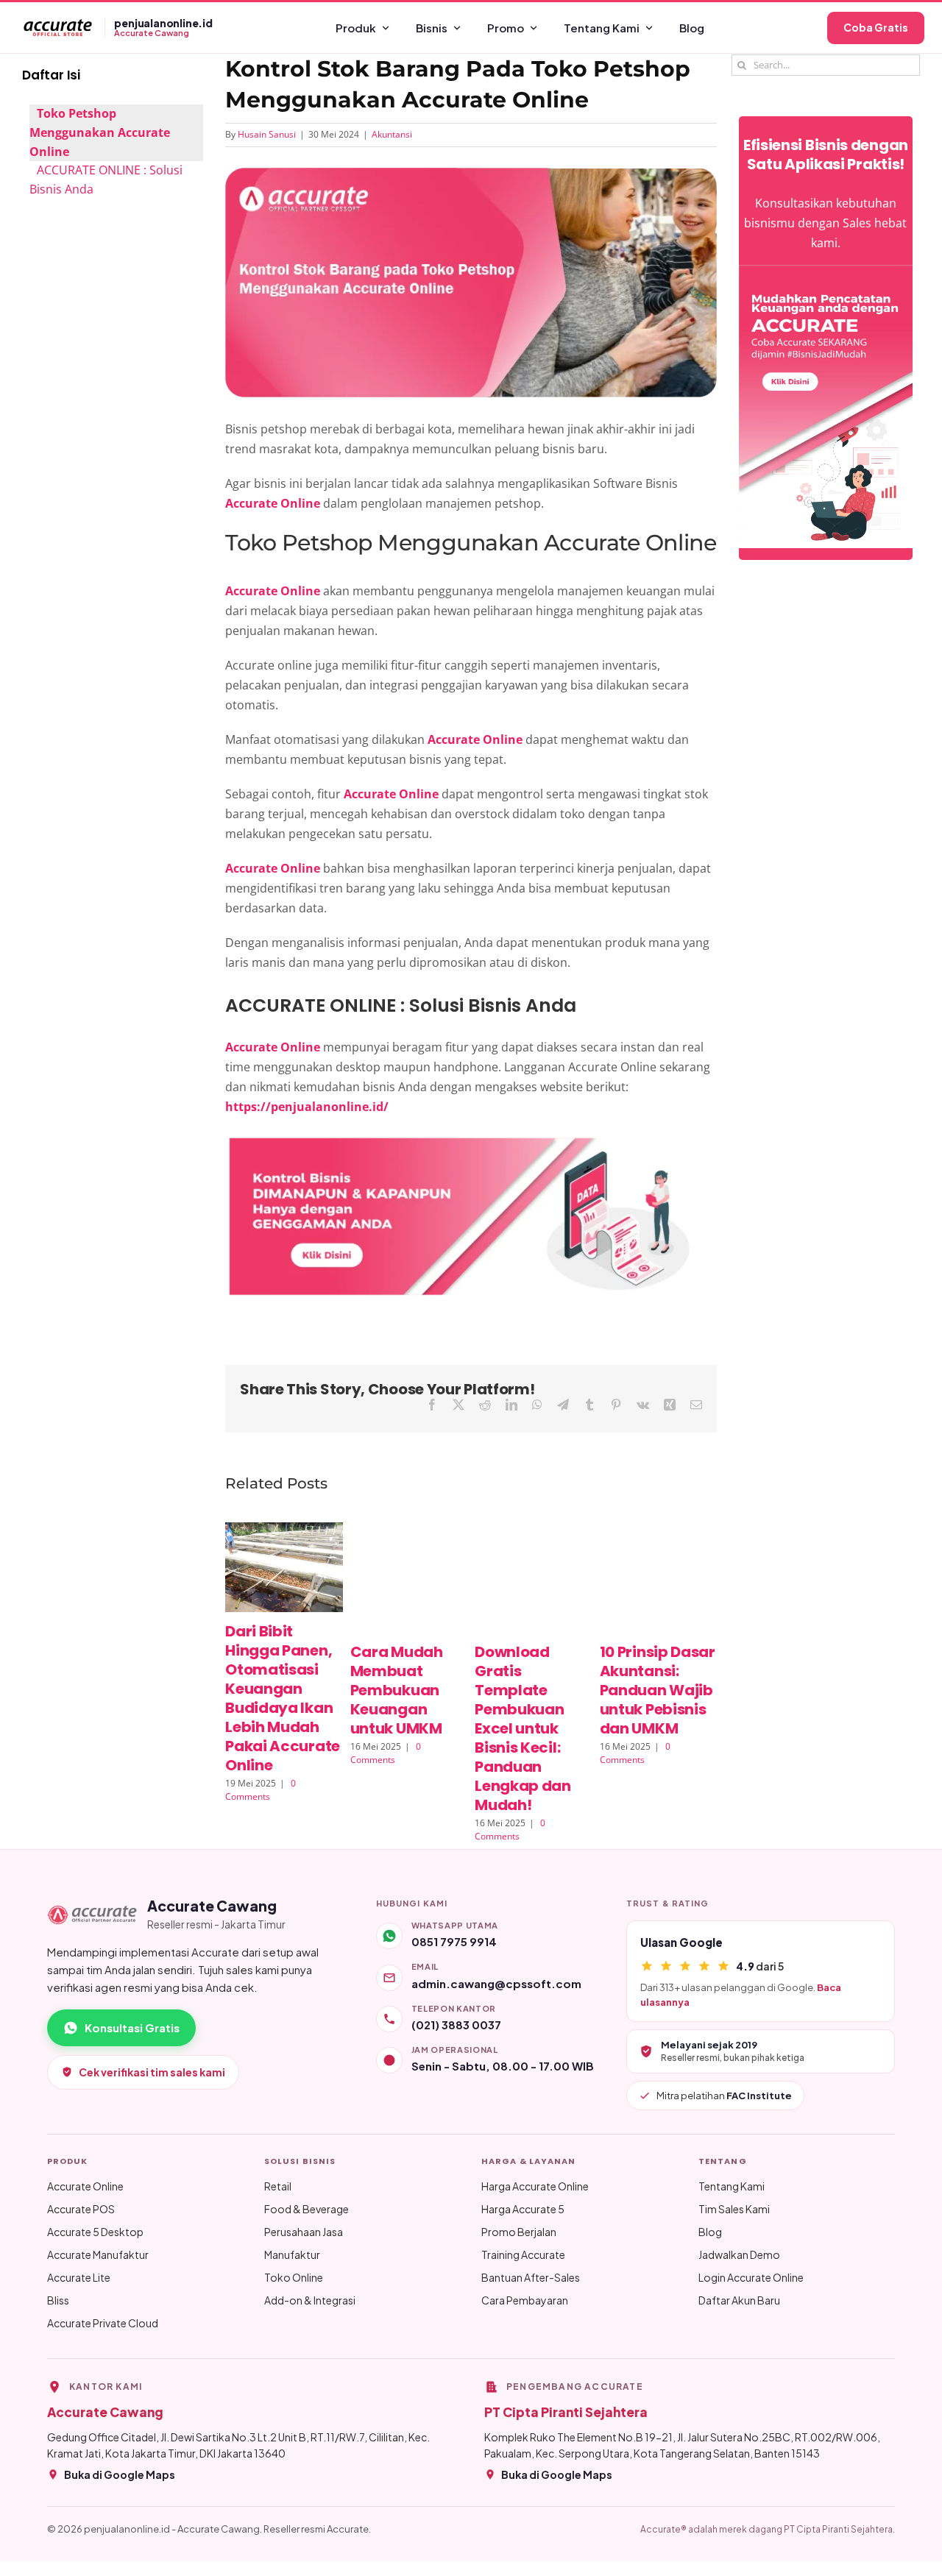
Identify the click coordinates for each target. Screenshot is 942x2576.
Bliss (58, 2300)
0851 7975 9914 (454, 1941)
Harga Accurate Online (535, 2186)
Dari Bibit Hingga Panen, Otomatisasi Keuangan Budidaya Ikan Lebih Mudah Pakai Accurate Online (283, 1698)
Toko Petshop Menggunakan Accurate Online (100, 132)
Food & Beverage (307, 2209)
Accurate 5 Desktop (95, 2232)
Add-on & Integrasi (310, 2300)
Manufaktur (292, 2254)
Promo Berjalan (519, 2232)
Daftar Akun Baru (739, 2300)
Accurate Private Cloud (103, 2323)
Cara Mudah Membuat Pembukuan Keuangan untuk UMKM (397, 1690)
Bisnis (432, 28)
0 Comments (261, 1790)
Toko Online (294, 2277)
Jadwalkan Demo (739, 2254)
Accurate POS (81, 2209)
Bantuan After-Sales (531, 2277)
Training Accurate (523, 2254)
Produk (356, 28)
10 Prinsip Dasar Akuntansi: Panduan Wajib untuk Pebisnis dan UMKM (658, 1690)
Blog (692, 28)
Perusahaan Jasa (304, 2232)
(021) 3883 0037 (456, 2025)
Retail (278, 2186)
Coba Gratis (876, 27)
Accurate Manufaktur (98, 2254)
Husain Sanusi (267, 134)
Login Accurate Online (751, 2277)
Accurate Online (85, 2186)
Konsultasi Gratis (132, 2027)
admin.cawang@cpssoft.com (496, 1983)
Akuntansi (392, 134)
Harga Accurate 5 (523, 2209)
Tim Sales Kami (734, 2209)
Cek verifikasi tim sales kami (152, 2072)
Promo (506, 28)
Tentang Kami (602, 28)
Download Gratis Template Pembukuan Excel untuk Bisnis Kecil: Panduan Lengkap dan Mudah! (523, 1728)
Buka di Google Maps (120, 2474)
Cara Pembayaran (525, 2300)
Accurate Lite (79, 2277)
